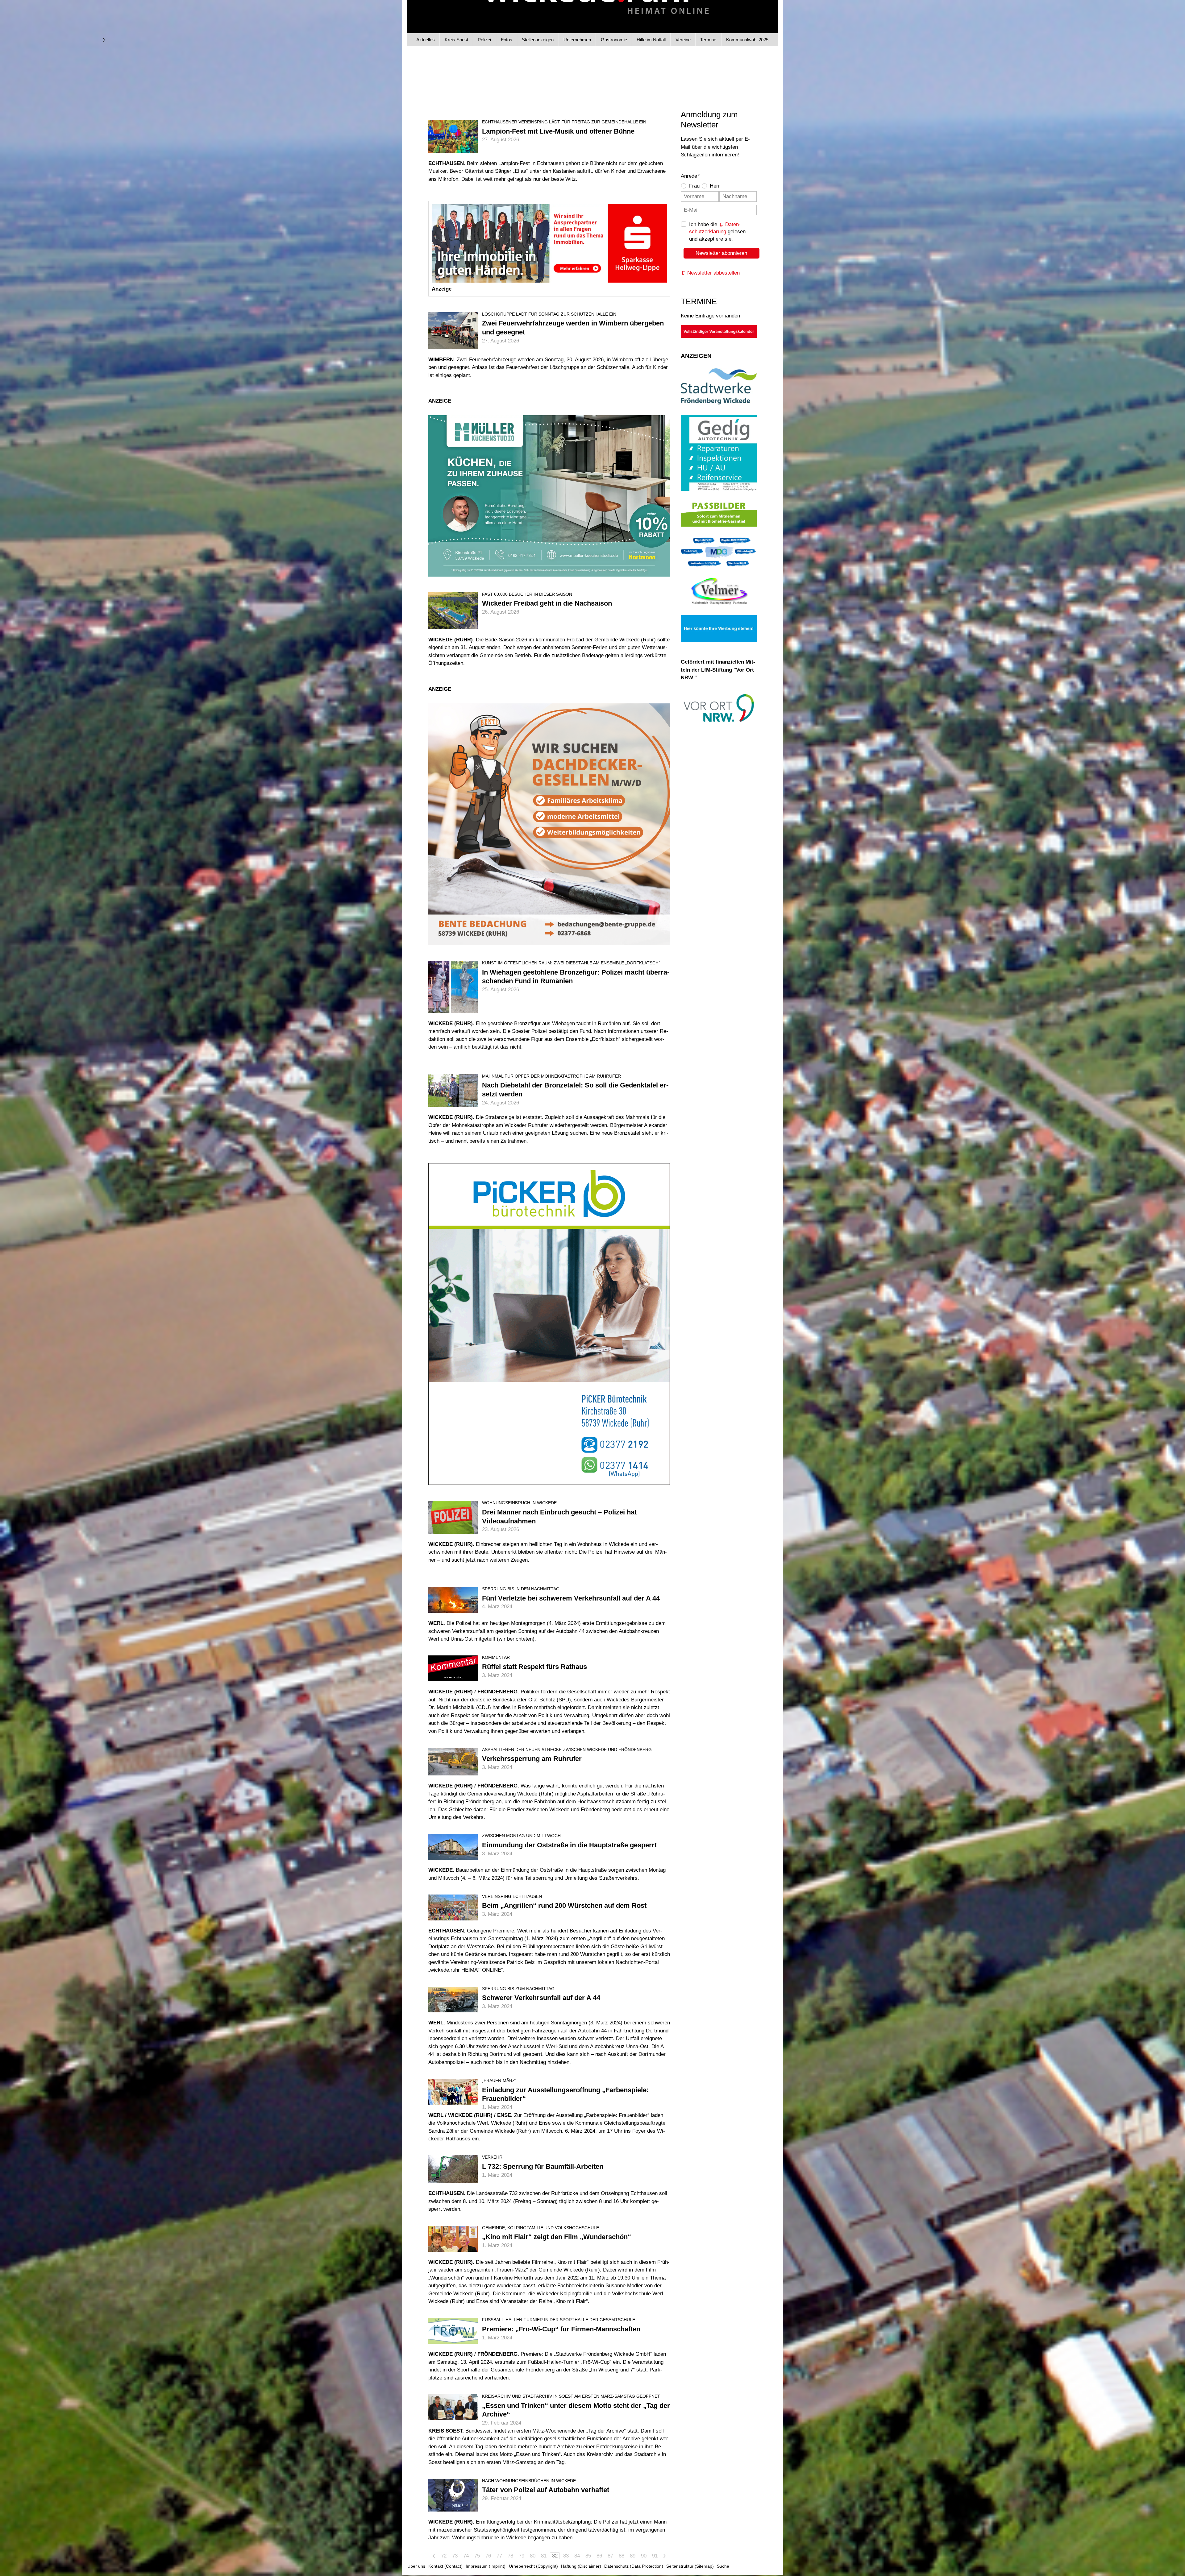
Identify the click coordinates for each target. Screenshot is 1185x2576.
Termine (708, 40)
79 (522, 2556)
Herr (715, 186)
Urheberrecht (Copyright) (533, 2566)
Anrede (690, 176)
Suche (723, 2566)
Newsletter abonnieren (721, 253)
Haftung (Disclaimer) (581, 2566)
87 (610, 2556)
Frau (694, 186)
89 (633, 2556)
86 (599, 2556)
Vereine (683, 40)
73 (455, 2556)
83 (566, 2556)
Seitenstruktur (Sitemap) (690, 2566)
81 (544, 2556)
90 (644, 2556)
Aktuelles (426, 40)
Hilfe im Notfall (651, 40)
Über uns (416, 2566)
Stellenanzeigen (538, 40)
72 (444, 2556)
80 (533, 2556)
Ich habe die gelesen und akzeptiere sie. (717, 232)
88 (622, 2556)
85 (588, 2556)
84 (577, 2556)
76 (488, 2556)
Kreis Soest (456, 40)
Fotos (507, 40)
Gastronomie (614, 40)
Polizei (484, 40)
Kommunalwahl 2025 (747, 40)
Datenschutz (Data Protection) (634, 2566)
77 (499, 2556)
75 (477, 2556)
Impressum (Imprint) (486, 2566)
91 (655, 2556)
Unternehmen (577, 40)
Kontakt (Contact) (445, 2566)
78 (510, 2556)
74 (466, 2556)
